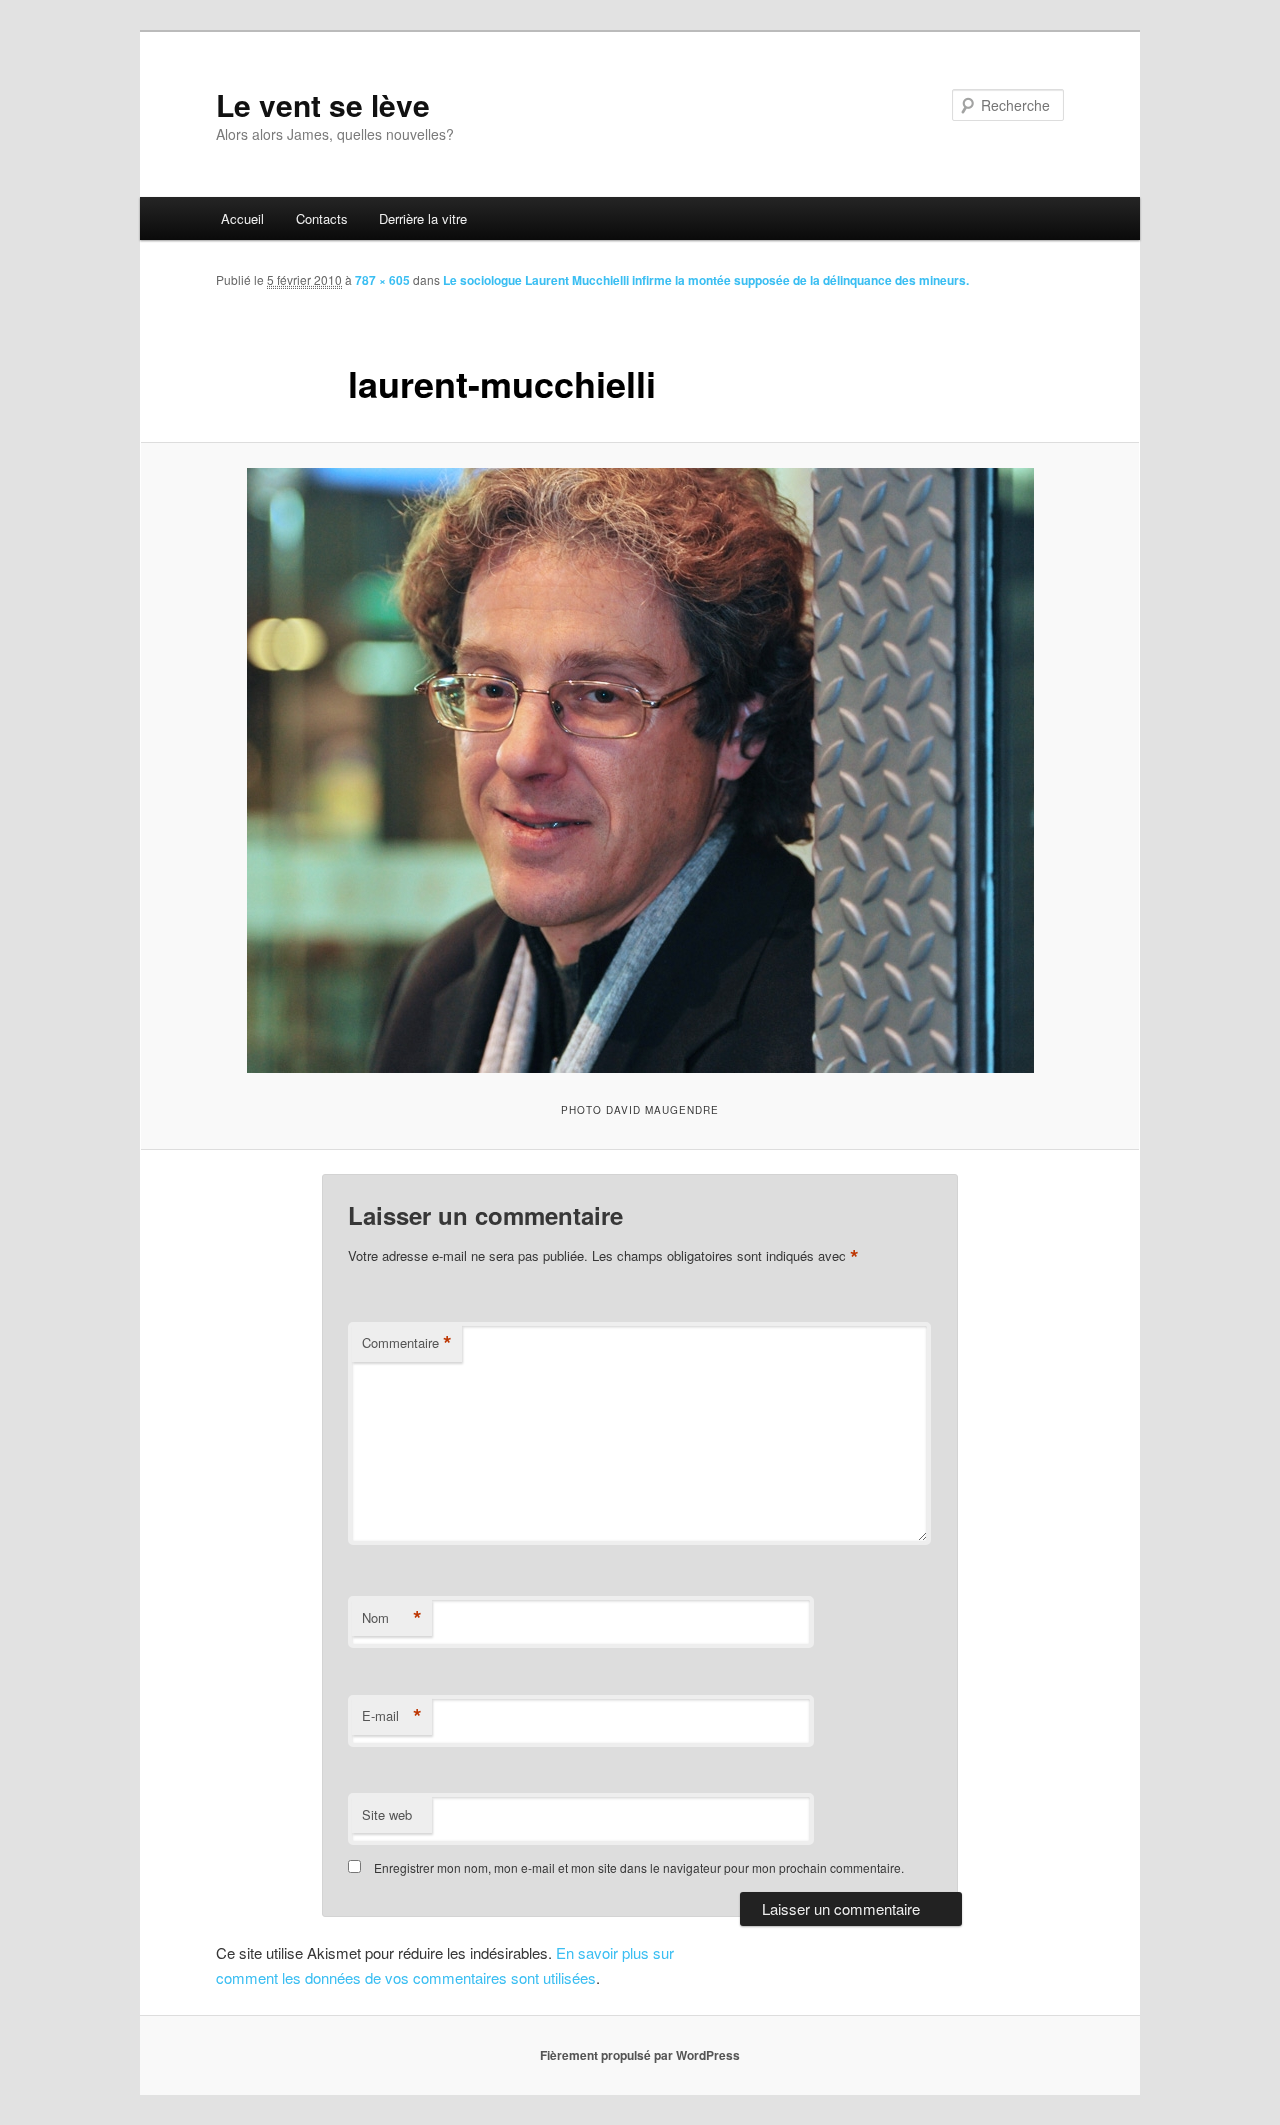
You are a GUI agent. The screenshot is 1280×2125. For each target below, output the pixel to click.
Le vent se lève (323, 104)
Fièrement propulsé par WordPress (640, 2055)
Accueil (242, 218)
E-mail (392, 1716)
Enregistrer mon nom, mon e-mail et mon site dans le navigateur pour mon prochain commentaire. (639, 1867)
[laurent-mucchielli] (640, 770)
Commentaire (407, 1343)
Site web (387, 1814)
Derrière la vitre (423, 218)
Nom (392, 1618)
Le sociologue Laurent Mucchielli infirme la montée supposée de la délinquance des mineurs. (706, 280)
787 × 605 (382, 280)
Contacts (322, 218)
